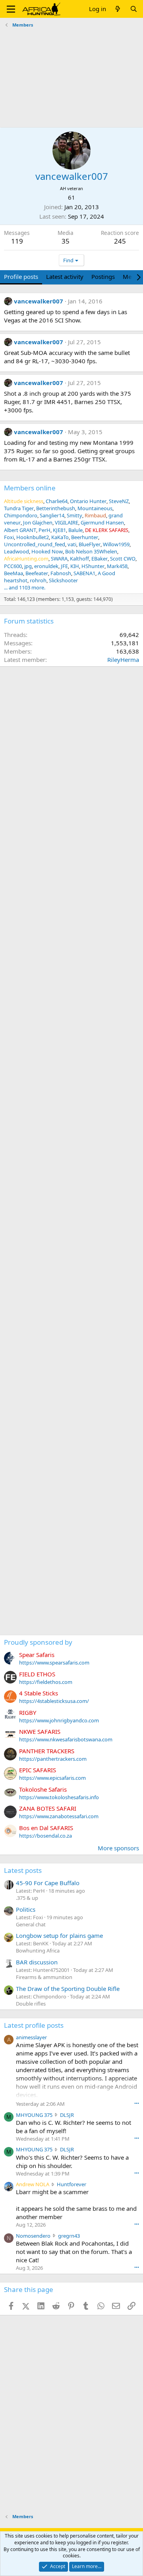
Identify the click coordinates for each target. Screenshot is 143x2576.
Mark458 (117, 566)
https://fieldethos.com (46, 1682)
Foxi (9, 537)
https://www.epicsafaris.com (52, 1778)
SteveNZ (119, 501)
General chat (31, 1924)
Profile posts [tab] (21, 276)
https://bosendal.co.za (45, 1836)
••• (137, 2103)
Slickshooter (63, 580)
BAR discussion (37, 1962)
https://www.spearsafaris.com (54, 1663)
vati (72, 544)
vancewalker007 (39, 301)
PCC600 (13, 566)
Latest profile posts (34, 2025)
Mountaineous (95, 508)
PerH (44, 530)
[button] (11, 9)
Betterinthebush (56, 508)
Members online (30, 488)
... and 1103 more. (25, 587)
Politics (26, 1909)
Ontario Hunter (88, 501)
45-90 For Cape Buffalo (48, 1883)
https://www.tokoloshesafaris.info (59, 1797)
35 (66, 241)
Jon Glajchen (38, 522)
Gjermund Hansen (102, 522)
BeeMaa (14, 573)
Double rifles (31, 2004)
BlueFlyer (90, 544)
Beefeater (37, 573)
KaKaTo (60, 537)
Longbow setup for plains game (59, 1935)
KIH (75, 566)
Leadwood (16, 551)
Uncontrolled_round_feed (35, 544)
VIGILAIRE (67, 522)
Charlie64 (57, 501)
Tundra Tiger (19, 508)
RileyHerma (123, 660)
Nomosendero (33, 2236)
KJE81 (59, 530)
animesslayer (31, 2037)
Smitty (74, 515)
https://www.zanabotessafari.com (59, 1816)
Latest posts (23, 1870)
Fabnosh (61, 573)
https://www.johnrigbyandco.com (59, 1720)
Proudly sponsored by (38, 1642)
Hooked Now (47, 551)
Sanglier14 (52, 515)
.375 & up (27, 1898)
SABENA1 (84, 573)
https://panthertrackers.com (53, 1759)
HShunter (93, 566)
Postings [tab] (103, 276)
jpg (28, 566)
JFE (64, 566)
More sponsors (118, 1848)
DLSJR (67, 2115)
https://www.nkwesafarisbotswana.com (66, 1739)
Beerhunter (85, 537)
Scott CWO (123, 559)
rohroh (38, 580)
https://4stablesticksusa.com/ (54, 1701)
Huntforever (71, 2184)
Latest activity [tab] (65, 276)
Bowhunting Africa (38, 1951)
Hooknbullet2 (33, 537)
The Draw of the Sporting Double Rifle (68, 1989)
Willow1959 (116, 544)
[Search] (134, 9)
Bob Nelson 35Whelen (91, 551)
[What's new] (118, 9)
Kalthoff (79, 559)
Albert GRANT (20, 530)
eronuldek (46, 566)
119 (17, 241)
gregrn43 (69, 2236)
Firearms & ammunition (44, 1977)
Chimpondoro (21, 515)
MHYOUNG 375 (34, 2115)
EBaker (100, 559)
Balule (75, 530)
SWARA (59, 559)
